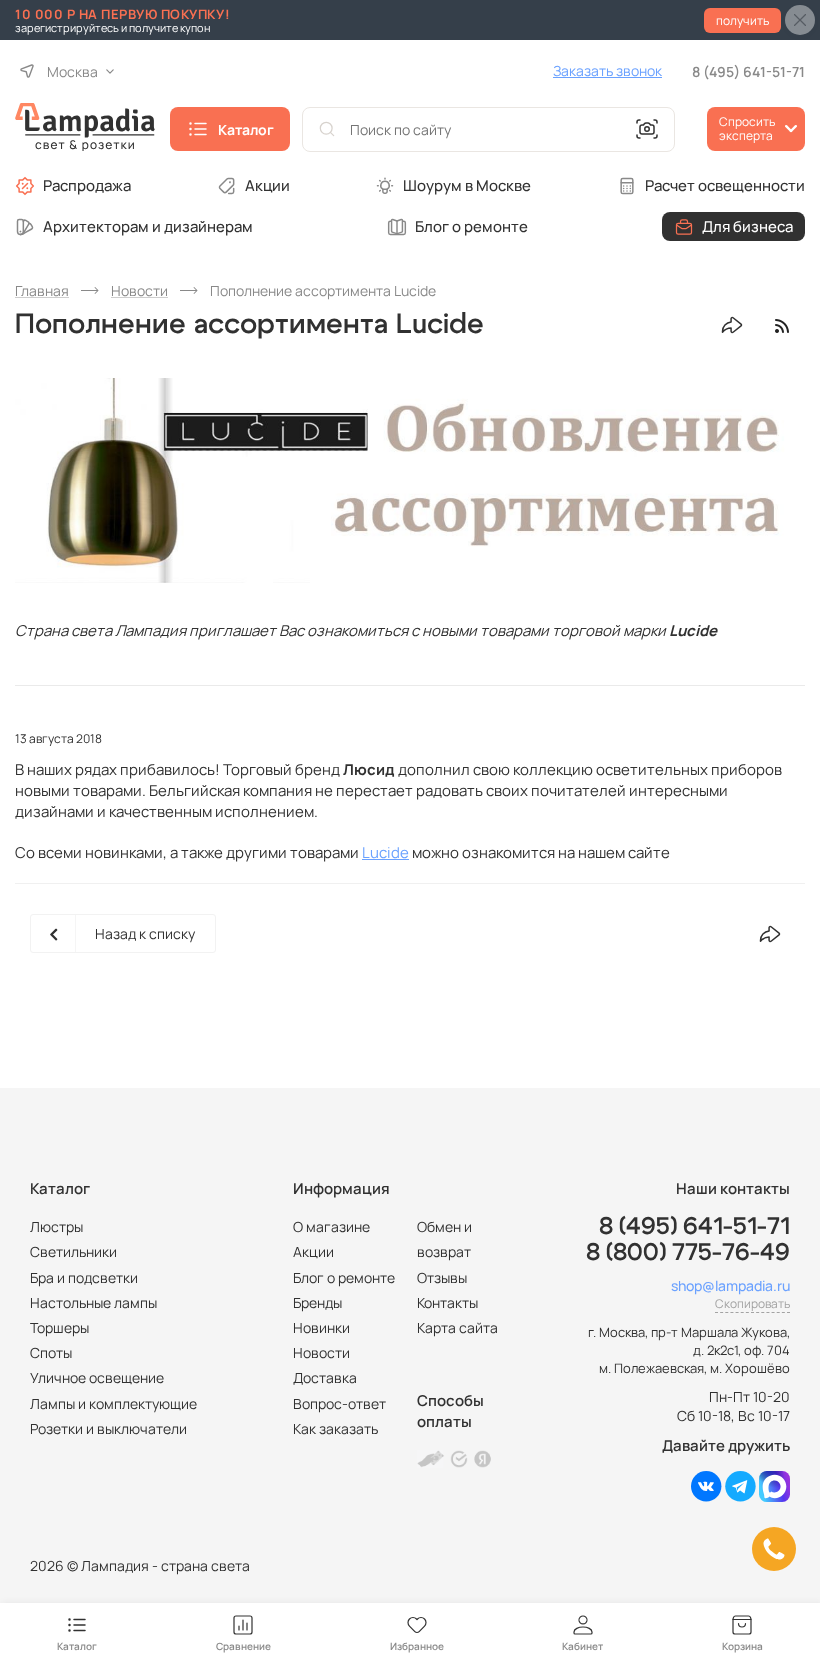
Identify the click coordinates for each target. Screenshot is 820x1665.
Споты (51, 1352)
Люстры (56, 1226)
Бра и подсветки (84, 1277)
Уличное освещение (97, 1377)
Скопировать (752, 1303)
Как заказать (335, 1428)
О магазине (331, 1226)
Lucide (385, 852)
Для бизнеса (747, 226)
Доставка (325, 1377)
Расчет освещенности (725, 185)
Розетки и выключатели (108, 1428)
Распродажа (87, 185)
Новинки (321, 1327)
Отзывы (442, 1277)
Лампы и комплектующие (113, 1403)
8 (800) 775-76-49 (688, 1253)
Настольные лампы (93, 1302)
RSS (781, 325)
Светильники (73, 1251)
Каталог (246, 129)
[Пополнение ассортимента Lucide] (410, 480)
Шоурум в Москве (467, 185)
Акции (267, 185)
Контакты (447, 1302)
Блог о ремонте (471, 226)
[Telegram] (740, 1496)
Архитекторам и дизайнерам (148, 226)
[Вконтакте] (706, 1496)
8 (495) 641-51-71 (748, 71)
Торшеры (59, 1327)
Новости (321, 1352)
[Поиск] (327, 129)
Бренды (317, 1302)
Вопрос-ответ (339, 1403)
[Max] (774, 1496)
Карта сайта (457, 1327)
